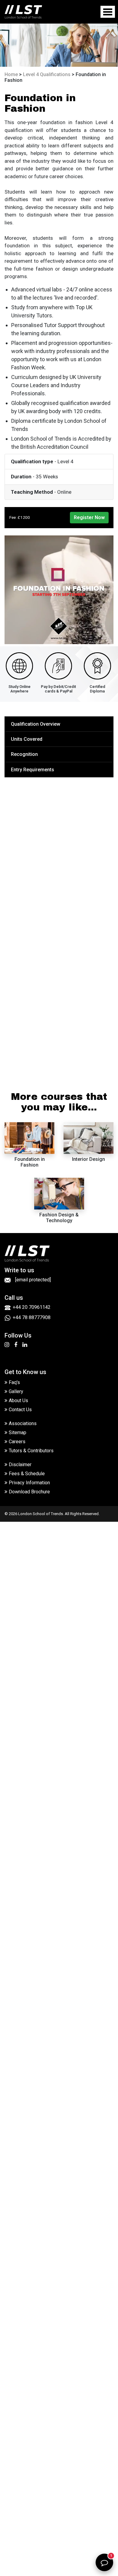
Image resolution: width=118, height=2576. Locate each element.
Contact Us (20, 1410)
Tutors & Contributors (31, 1451)
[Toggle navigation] (108, 12)
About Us (18, 1400)
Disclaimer (20, 1465)
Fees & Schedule (27, 1474)
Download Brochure (29, 1492)
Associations (23, 1423)
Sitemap (18, 1433)
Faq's (14, 1382)
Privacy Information (29, 1483)
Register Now (89, 517)
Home (11, 74)
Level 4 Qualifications (47, 74)
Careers (17, 1442)
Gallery (16, 1391)
